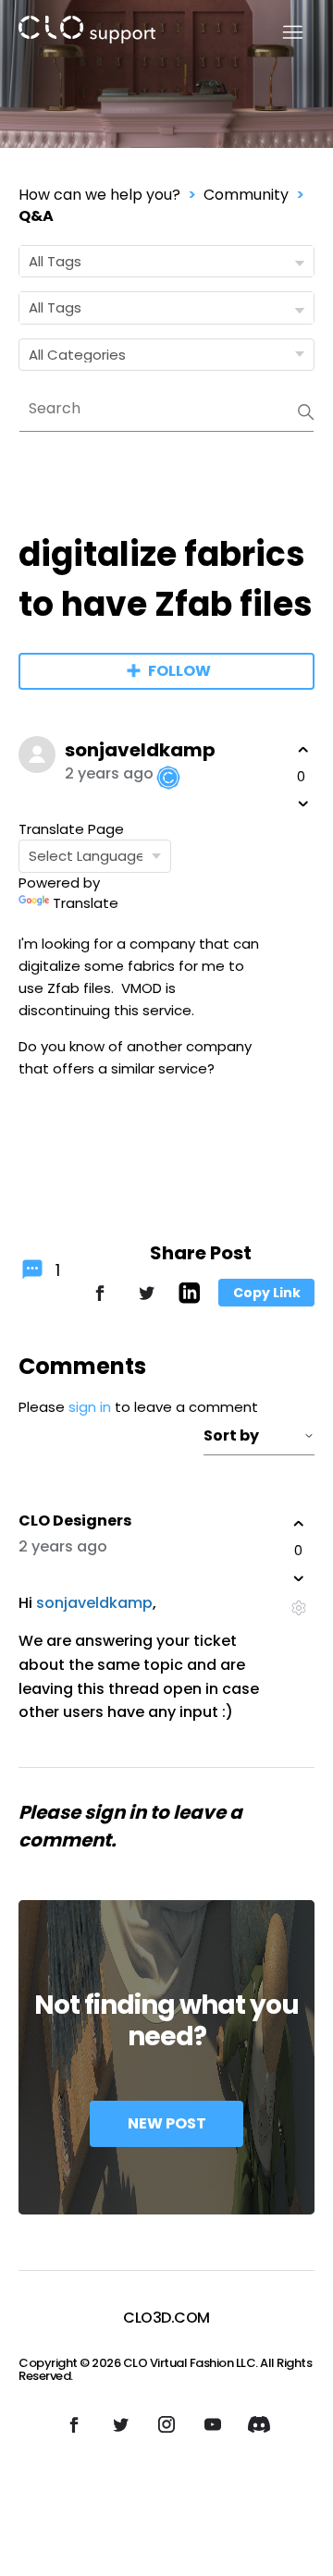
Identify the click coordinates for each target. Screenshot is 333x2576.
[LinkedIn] (189, 1299)
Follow (179, 671)
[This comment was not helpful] (299, 1578)
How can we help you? (99, 195)
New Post (167, 2123)
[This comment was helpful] (299, 1524)
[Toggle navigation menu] (282, 33)
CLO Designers (75, 1521)
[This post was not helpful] (303, 803)
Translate (86, 903)
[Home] (87, 33)
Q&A (36, 216)
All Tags (55, 261)
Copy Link (267, 1293)
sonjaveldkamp (140, 750)
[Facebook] (100, 1301)
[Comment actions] (298, 1608)
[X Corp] (146, 1301)
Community (246, 195)
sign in (90, 1407)
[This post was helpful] (303, 750)
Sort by (231, 1435)
